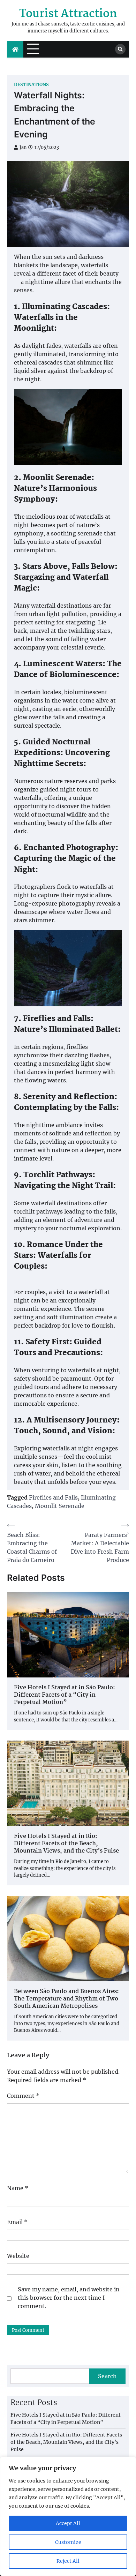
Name (18, 2188)
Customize (68, 2542)
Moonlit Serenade (60, 1506)
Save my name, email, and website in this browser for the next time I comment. (69, 2298)
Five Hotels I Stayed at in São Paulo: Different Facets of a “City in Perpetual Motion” (65, 1695)
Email (17, 2222)
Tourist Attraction (68, 14)
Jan (23, 147)
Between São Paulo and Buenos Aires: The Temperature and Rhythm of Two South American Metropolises (66, 1999)
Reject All (68, 2561)
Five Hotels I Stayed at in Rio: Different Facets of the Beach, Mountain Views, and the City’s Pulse (66, 1844)
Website (18, 2256)
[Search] (120, 49)
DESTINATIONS (31, 85)
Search (107, 2376)
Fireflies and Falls (53, 1497)
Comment (23, 2096)
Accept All (68, 2523)
